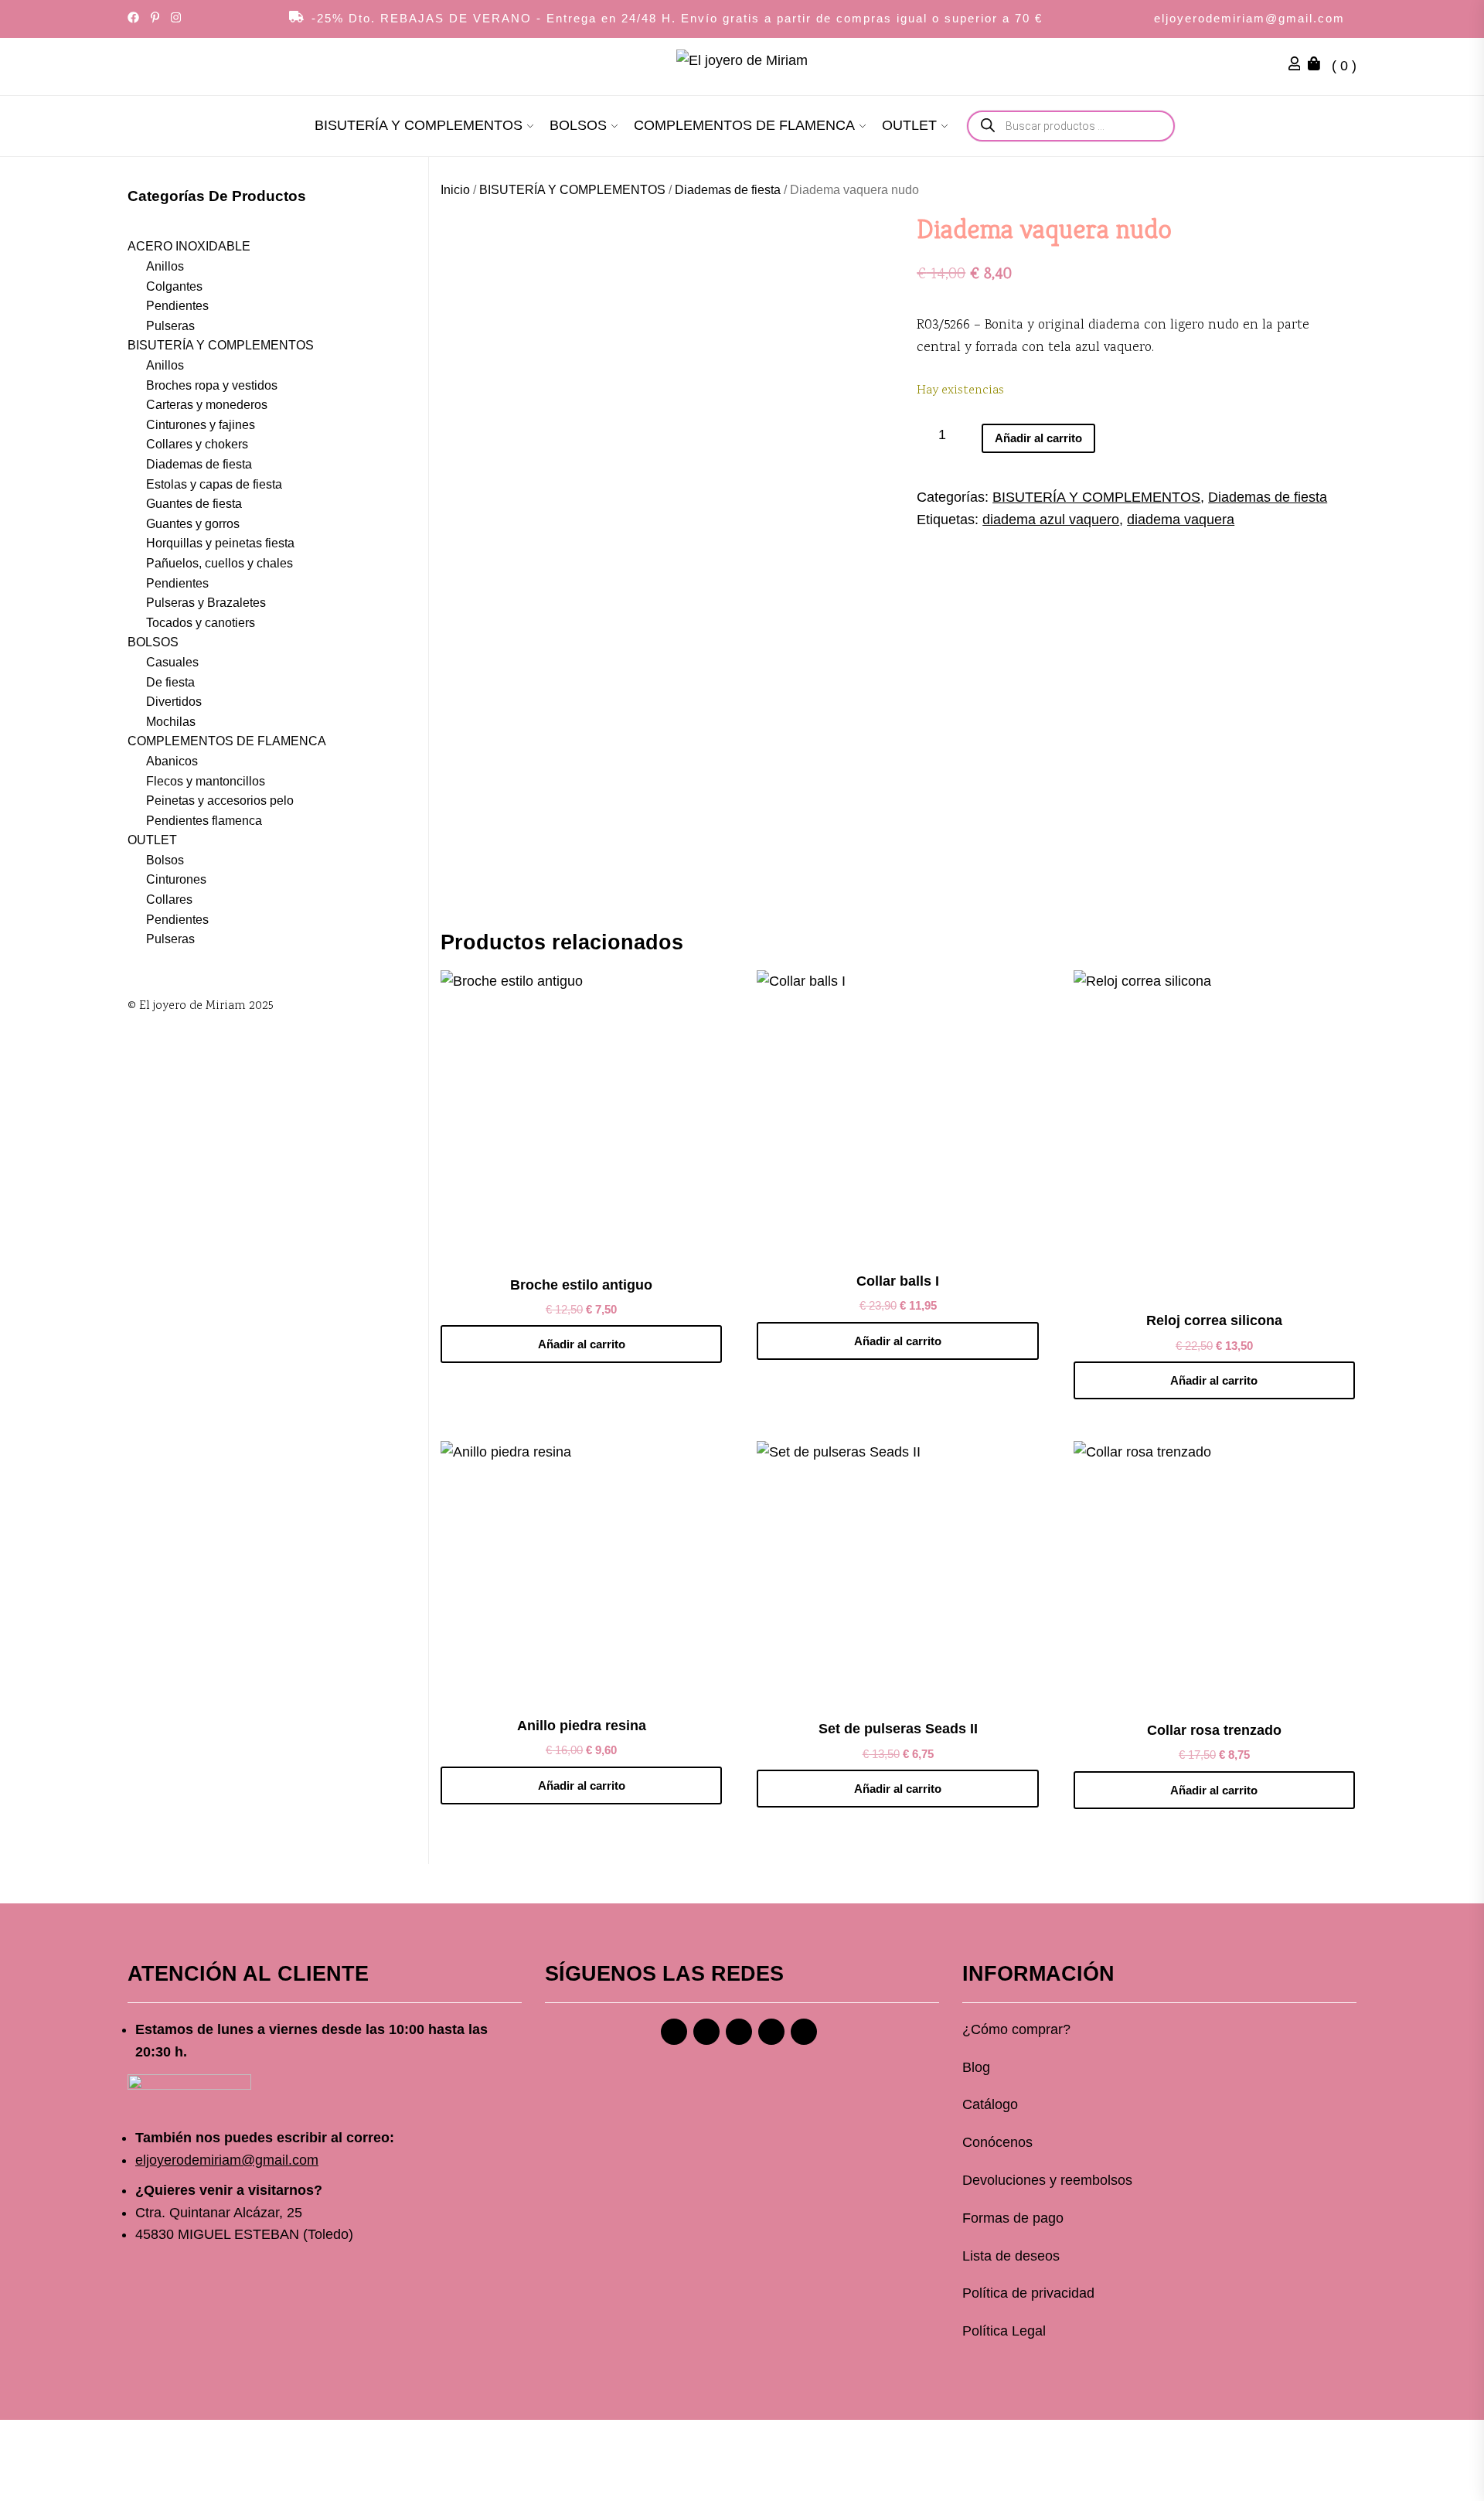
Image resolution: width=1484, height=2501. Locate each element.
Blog (976, 2067)
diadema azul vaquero (1051, 520)
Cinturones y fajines (201, 424)
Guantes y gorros (193, 523)
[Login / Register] (1298, 66)
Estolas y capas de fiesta (214, 484)
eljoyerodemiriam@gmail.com (1249, 18)
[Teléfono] (771, 2032)
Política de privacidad (1028, 2293)
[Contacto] (804, 2032)
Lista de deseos (1011, 2256)
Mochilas (171, 721)
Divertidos (174, 702)
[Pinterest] (739, 2032)
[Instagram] (706, 2032)
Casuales (172, 662)
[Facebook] (674, 2032)
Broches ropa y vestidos (212, 385)
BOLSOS (578, 125)
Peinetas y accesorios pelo (220, 801)
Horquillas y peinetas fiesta (220, 543)
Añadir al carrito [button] (582, 1344)
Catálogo (990, 2104)
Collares (169, 900)
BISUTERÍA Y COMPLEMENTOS (419, 125)
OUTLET (909, 125)
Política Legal (1004, 2331)
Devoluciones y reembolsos (1047, 2180)
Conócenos (997, 2142)
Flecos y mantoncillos (206, 780)
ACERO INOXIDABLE (189, 246)
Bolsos (165, 859)
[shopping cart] (1318, 66)
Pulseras (170, 325)
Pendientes (177, 306)
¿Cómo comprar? (1016, 2029)
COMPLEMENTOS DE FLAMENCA (744, 125)
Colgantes (174, 286)
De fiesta (170, 681)
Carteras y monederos (207, 405)
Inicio (455, 190)
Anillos (165, 266)
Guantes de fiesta (194, 504)
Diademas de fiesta (728, 190)
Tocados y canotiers (201, 622)
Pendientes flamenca (204, 820)
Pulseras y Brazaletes (206, 603)
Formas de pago (1013, 2218)
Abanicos (172, 760)
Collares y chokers (197, 444)
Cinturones (176, 879)
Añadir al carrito (1038, 438)
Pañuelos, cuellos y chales (220, 563)
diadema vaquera (1181, 520)
